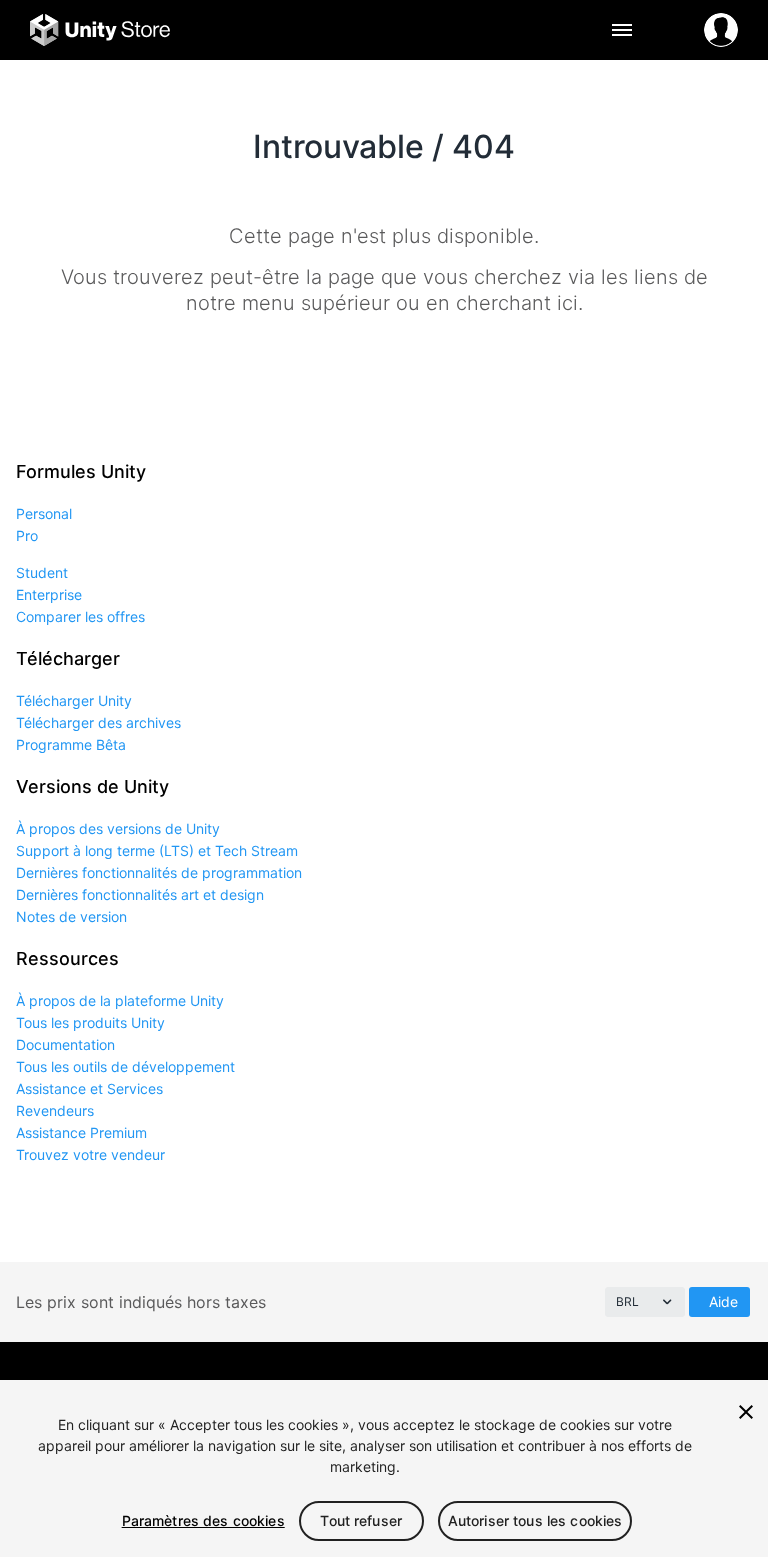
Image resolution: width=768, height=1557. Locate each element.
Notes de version (71, 916)
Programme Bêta (71, 744)
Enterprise (49, 594)
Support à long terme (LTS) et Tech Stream (157, 850)
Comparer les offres (80, 616)
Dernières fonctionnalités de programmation (159, 872)
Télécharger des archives (98, 722)
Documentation (65, 1044)
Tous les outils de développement (125, 1066)
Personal (44, 513)
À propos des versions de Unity (118, 828)
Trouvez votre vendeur (90, 1154)
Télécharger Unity (74, 700)
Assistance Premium (81, 1132)
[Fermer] (746, 1412)
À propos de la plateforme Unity (120, 1000)
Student (42, 572)
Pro (27, 535)
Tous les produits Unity (90, 1022)
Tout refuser (361, 1520)
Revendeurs (55, 1110)
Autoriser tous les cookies (535, 1520)
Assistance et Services (89, 1088)
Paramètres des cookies (203, 1520)
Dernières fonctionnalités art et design (140, 894)
